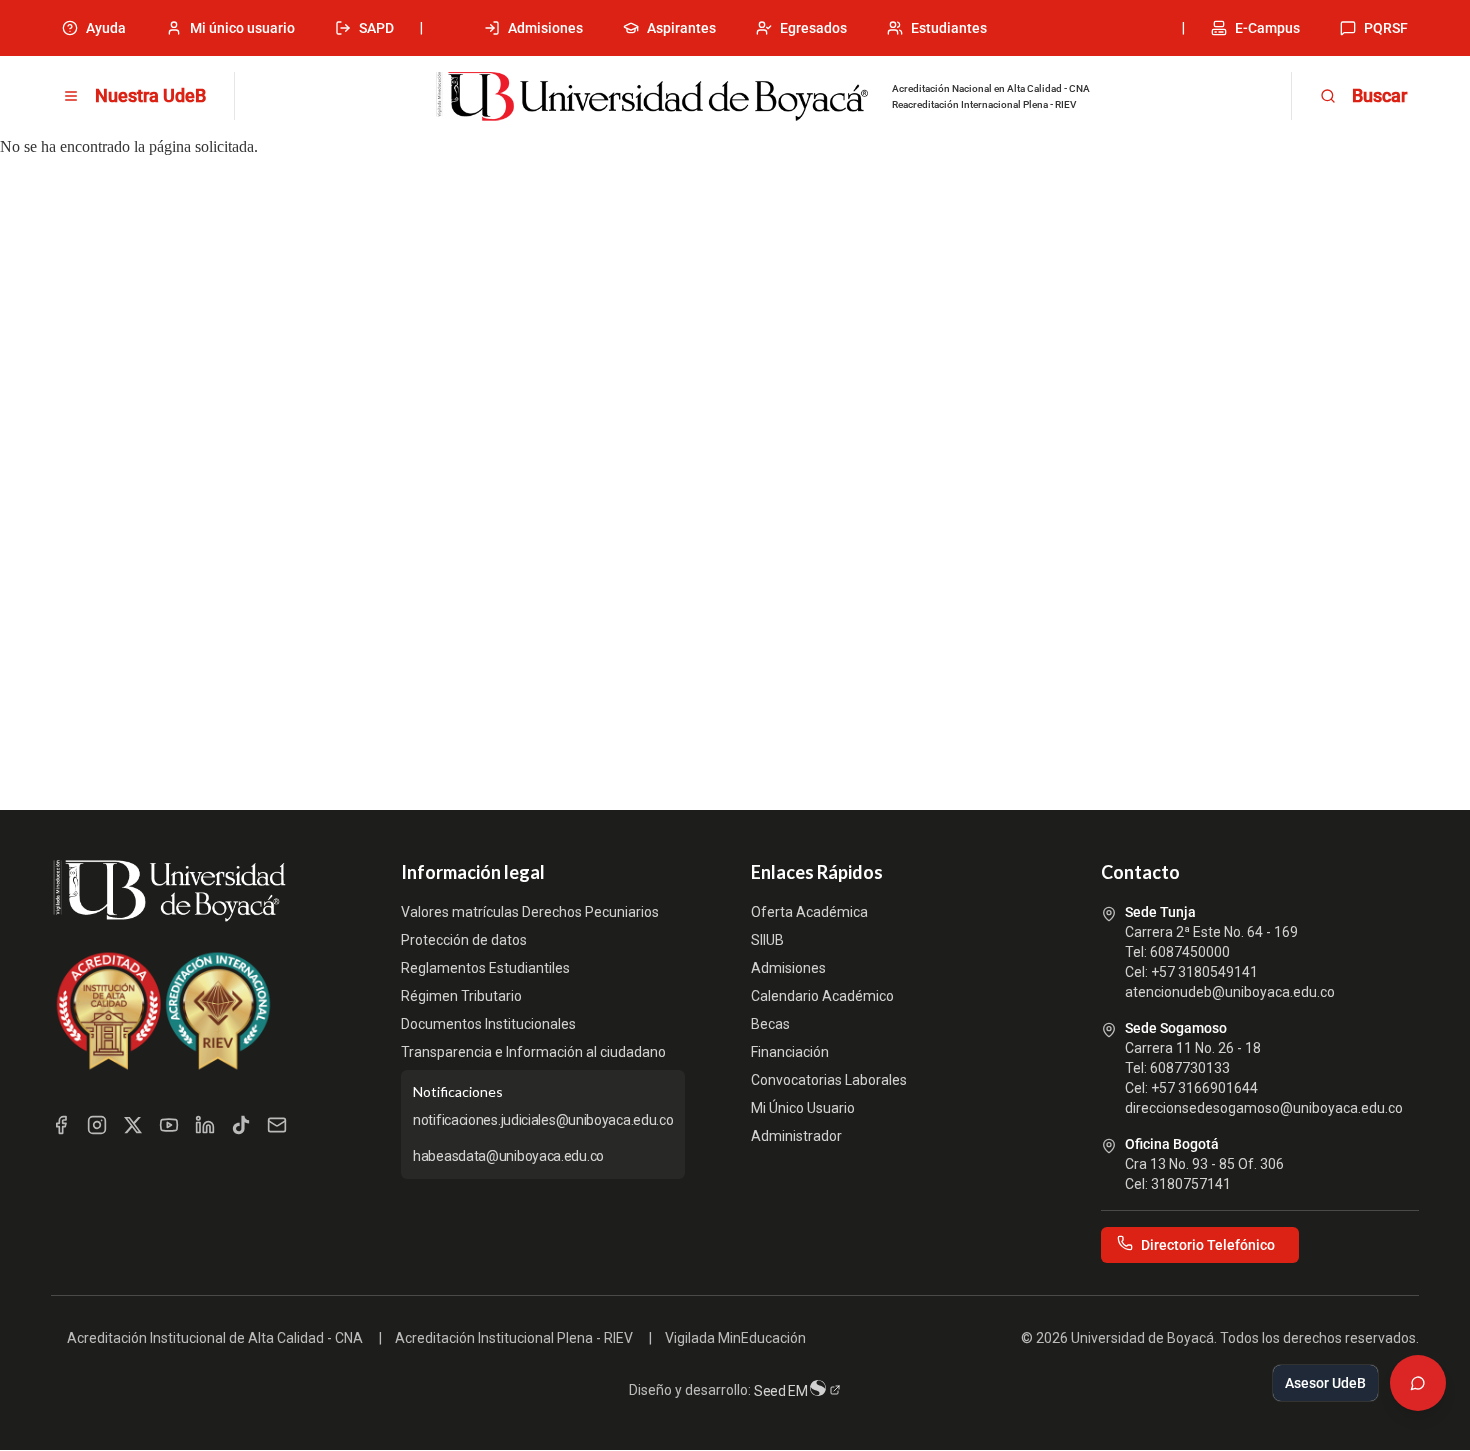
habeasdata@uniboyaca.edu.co (508, 1156)
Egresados (813, 28)
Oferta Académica (809, 912)
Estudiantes (949, 28)
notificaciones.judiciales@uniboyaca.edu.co (543, 1120)
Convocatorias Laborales (829, 1080)
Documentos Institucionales (488, 1024)
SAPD (376, 28)
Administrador (796, 1136)
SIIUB (767, 940)
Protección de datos (464, 940)
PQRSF (1386, 28)
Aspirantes (681, 28)
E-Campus (1267, 28)
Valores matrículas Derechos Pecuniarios (530, 912)
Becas (770, 1024)
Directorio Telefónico (1208, 1245)
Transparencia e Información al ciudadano (533, 1052)
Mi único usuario (242, 28)
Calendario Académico (822, 996)
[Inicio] (652, 97)
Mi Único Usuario (803, 1108)
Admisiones (545, 28)
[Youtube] (169, 1125)
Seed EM (782, 1391)
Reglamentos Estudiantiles (485, 968)
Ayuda (106, 28)
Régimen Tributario (461, 996)
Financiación (790, 1052)
